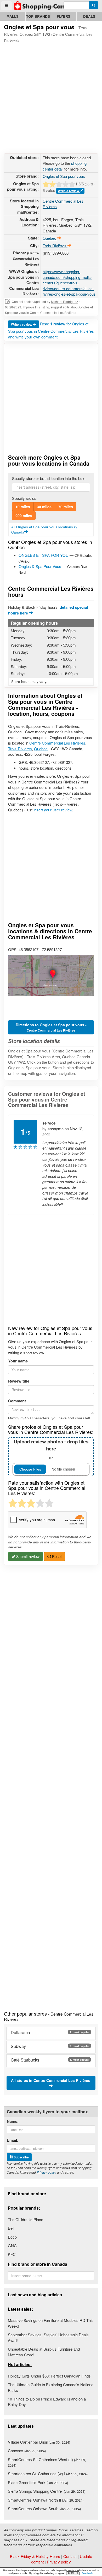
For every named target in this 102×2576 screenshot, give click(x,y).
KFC (12, 2254)
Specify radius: (25, 498)
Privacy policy (46, 2172)
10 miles (23, 507)
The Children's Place (25, 2219)
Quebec (41, 749)
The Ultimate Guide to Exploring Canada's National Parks (51, 2387)
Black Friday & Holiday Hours (35, 2556)
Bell (11, 2228)
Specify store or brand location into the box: (49, 478)
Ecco (12, 2237)
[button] (51, 976)
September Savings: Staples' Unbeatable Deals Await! (48, 2337)
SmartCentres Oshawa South (44, 2508)
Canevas (27, 2451)
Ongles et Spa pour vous (64, 176)
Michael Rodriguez (64, 301)
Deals (89, 16)
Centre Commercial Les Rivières (57, 743)
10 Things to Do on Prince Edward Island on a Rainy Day (47, 2402)
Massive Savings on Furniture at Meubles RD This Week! (51, 2323)
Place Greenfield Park (38, 2482)
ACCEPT (73, 2573)
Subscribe (21, 2157)
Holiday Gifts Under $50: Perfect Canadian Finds (49, 2376)
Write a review (69, 191)
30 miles (44, 507)
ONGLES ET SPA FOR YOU (44, 555)
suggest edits (60, 307)
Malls (13, 16)
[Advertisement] (51, 97)
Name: (13, 2121)
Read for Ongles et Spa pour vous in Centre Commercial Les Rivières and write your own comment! (51, 330)
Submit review (27, 1556)
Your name (18, 1361)
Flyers (64, 16)
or (51, 1449)
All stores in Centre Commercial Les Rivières (51, 2080)
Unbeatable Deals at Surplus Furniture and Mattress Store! (44, 2352)
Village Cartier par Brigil (39, 2442)
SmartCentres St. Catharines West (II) (47, 2462)
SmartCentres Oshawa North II (46, 2500)
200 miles (24, 516)
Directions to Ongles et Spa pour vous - (51, 1027)
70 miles (66, 507)
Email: (13, 2140)
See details (88, 2573)
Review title (19, 1381)
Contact (70, 2556)
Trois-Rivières (20, 749)
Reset (56, 1556)
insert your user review (53, 810)
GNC (12, 2246)
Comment (17, 1401)
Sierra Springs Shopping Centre (47, 2491)
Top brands (38, 16)
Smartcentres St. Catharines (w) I (48, 2473)
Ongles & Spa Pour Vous (40, 566)
